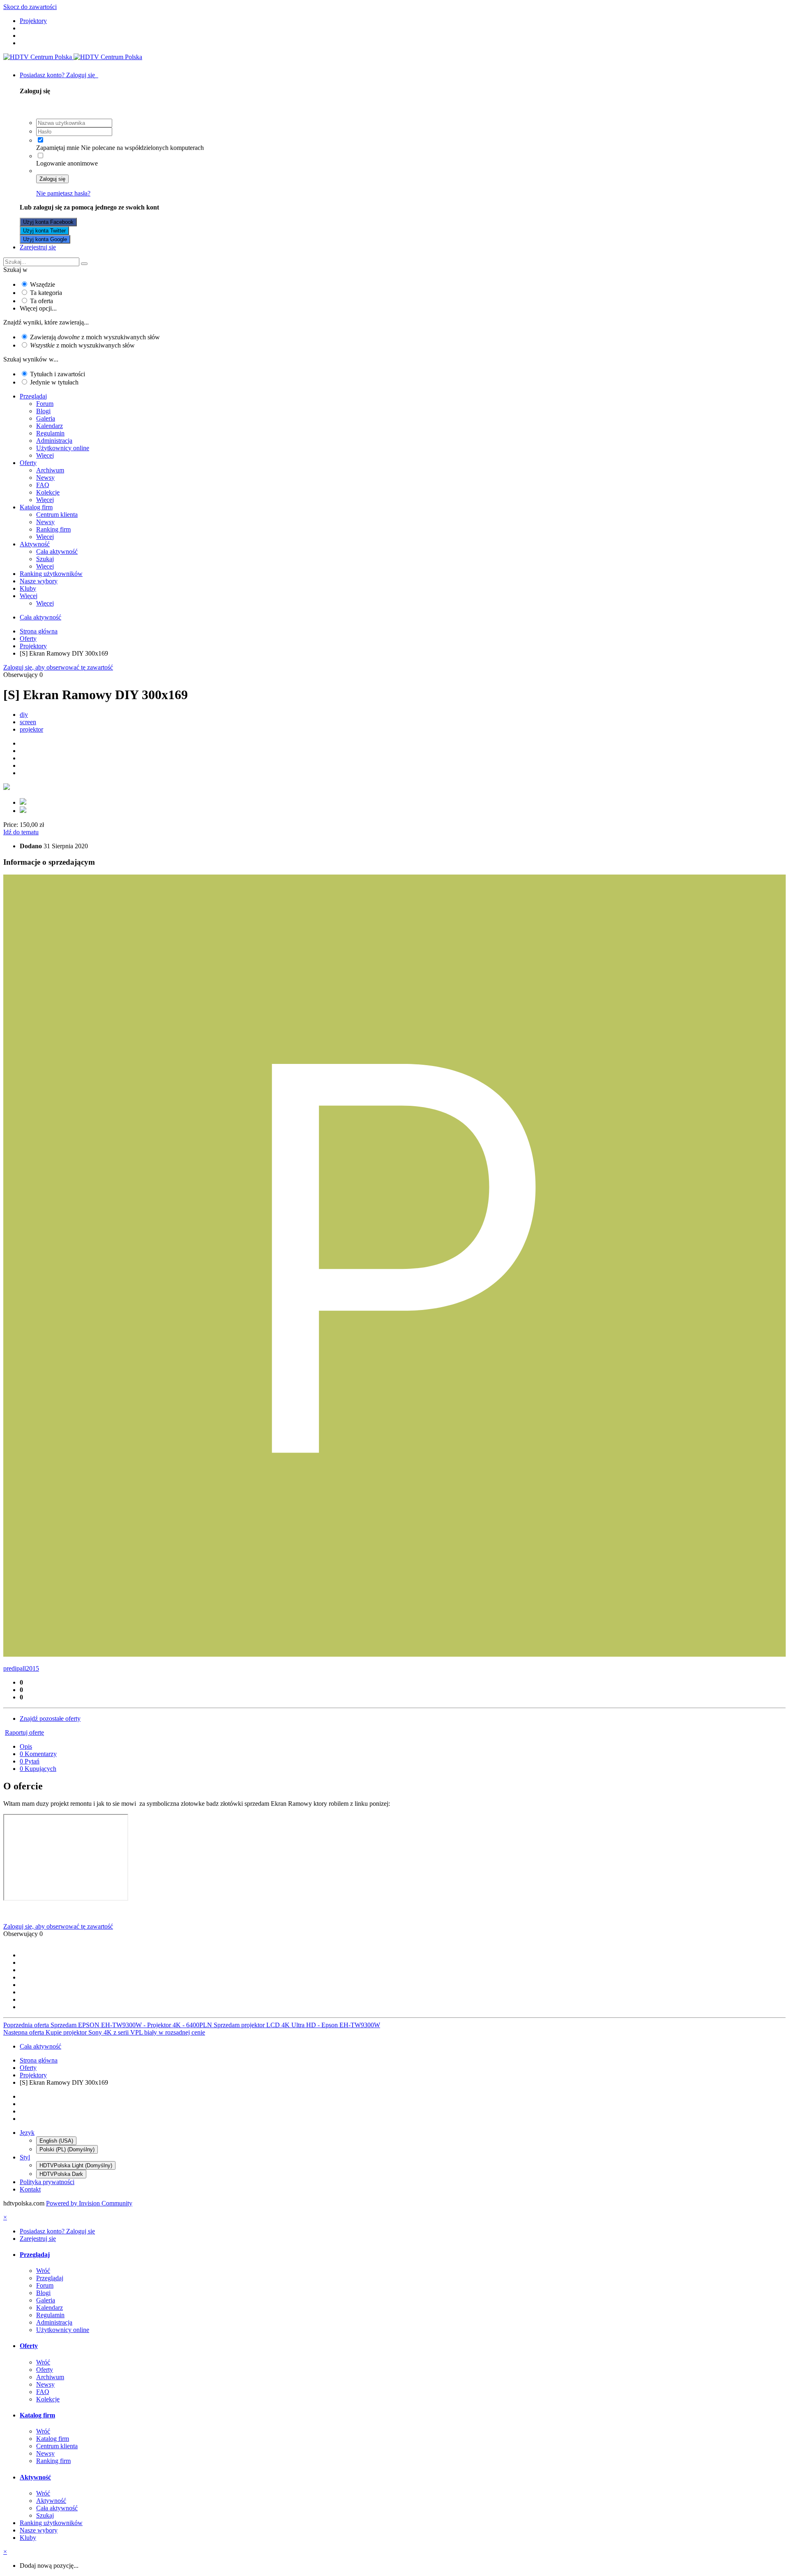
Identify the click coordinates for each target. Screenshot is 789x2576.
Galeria (46, 418)
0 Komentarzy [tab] (38, 1754)
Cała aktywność (57, 551)
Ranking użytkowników (51, 574)
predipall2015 (21, 1668)
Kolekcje (48, 492)
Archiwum (50, 470)
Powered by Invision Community (89, 2203)
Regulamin (50, 433)
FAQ (43, 485)
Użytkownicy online (63, 448)
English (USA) (56, 2141)
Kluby (28, 588)
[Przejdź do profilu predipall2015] (394, 1654)
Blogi (43, 411)
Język (27, 2133)
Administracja (54, 441)
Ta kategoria (46, 293)
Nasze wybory (39, 581)
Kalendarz (50, 426)
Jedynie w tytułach (54, 382)
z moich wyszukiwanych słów (82, 345)
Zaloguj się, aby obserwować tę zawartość (58, 667)
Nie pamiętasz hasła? (63, 193)
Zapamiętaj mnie (58, 148)
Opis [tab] (26, 1746)
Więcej (45, 455)
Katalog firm (36, 507)
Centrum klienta (57, 515)
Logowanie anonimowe (67, 163)
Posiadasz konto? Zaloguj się (59, 75)
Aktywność (35, 544)
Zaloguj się (52, 179)
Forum (45, 404)
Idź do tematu (21, 832)
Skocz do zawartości (30, 7)
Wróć (43, 2271)
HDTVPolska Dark (61, 2174)
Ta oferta (42, 301)
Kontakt (30, 2189)
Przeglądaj (33, 396)
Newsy (45, 478)
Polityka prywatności (47, 2182)
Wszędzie (43, 284)
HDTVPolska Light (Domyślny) (76, 2165)
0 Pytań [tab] (30, 1761)
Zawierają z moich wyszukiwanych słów (95, 337)
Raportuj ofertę (24, 1732)
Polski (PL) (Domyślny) (67, 2149)
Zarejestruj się (38, 247)
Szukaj (45, 559)
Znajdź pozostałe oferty (50, 1718)
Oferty (28, 463)
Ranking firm (53, 529)
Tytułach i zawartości (58, 374)
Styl (25, 2157)
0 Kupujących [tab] (38, 1769)
